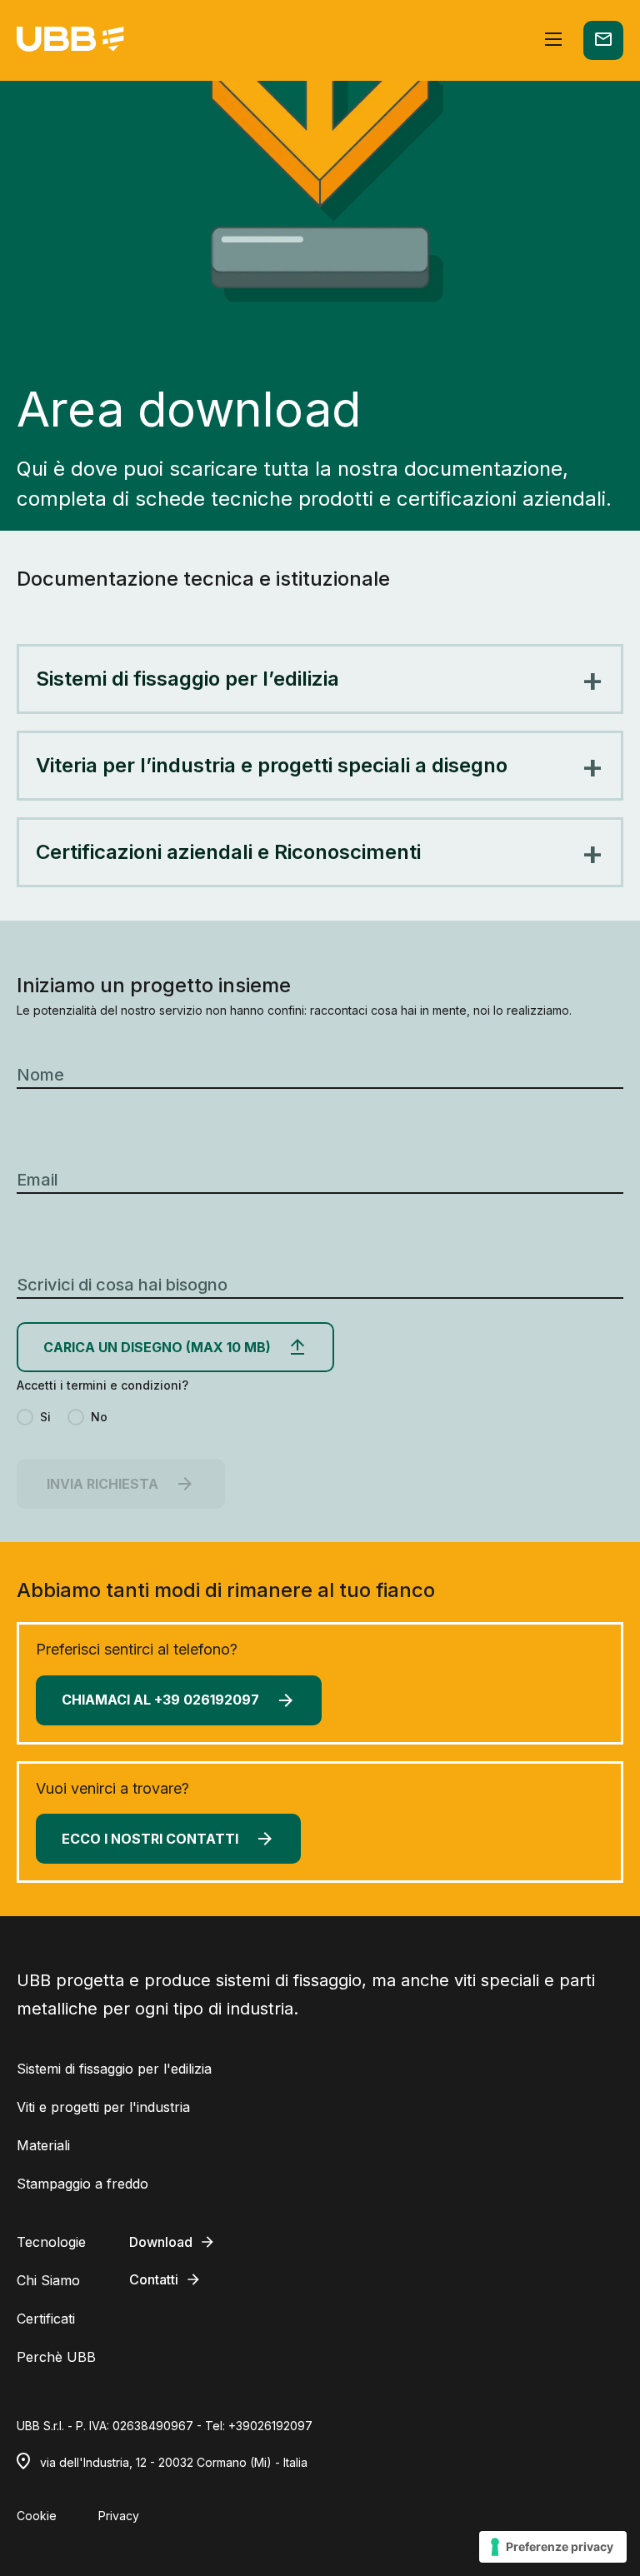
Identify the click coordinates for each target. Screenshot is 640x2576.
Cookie (37, 2516)
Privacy (119, 2516)
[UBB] (70, 40)
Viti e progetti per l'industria (103, 2107)
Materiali (43, 2145)
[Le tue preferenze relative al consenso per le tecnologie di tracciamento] (553, 2547)
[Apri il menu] (553, 40)
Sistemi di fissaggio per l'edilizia (114, 2069)
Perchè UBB (56, 2357)
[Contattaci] (603, 40)
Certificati (46, 2319)
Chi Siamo (48, 2280)
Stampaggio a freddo (82, 2184)
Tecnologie (51, 2242)
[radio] (34, 1417)
